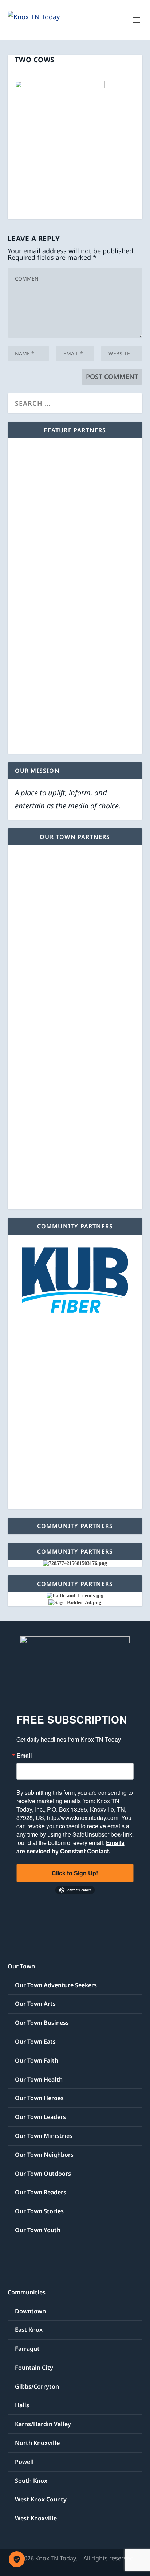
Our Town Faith (37, 2060)
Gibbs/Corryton (37, 2386)
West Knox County (41, 2499)
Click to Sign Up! (75, 1873)
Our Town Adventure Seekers (56, 1985)
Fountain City (34, 2368)
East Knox (29, 2330)
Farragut (27, 2349)
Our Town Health (39, 2079)
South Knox (31, 2481)
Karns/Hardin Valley (43, 2424)
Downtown (30, 2311)
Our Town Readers (41, 2192)
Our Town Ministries (44, 2136)
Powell (24, 2462)
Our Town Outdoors (43, 2174)
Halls (22, 2405)
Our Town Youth (38, 2230)
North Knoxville (37, 2443)
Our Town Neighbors (44, 2155)
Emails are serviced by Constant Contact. (70, 1847)
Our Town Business (42, 2023)
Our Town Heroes (39, 2098)
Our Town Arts (35, 2004)
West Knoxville (36, 2518)
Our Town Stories (39, 2211)
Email (24, 1756)
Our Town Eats (35, 2042)
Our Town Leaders (40, 2117)
